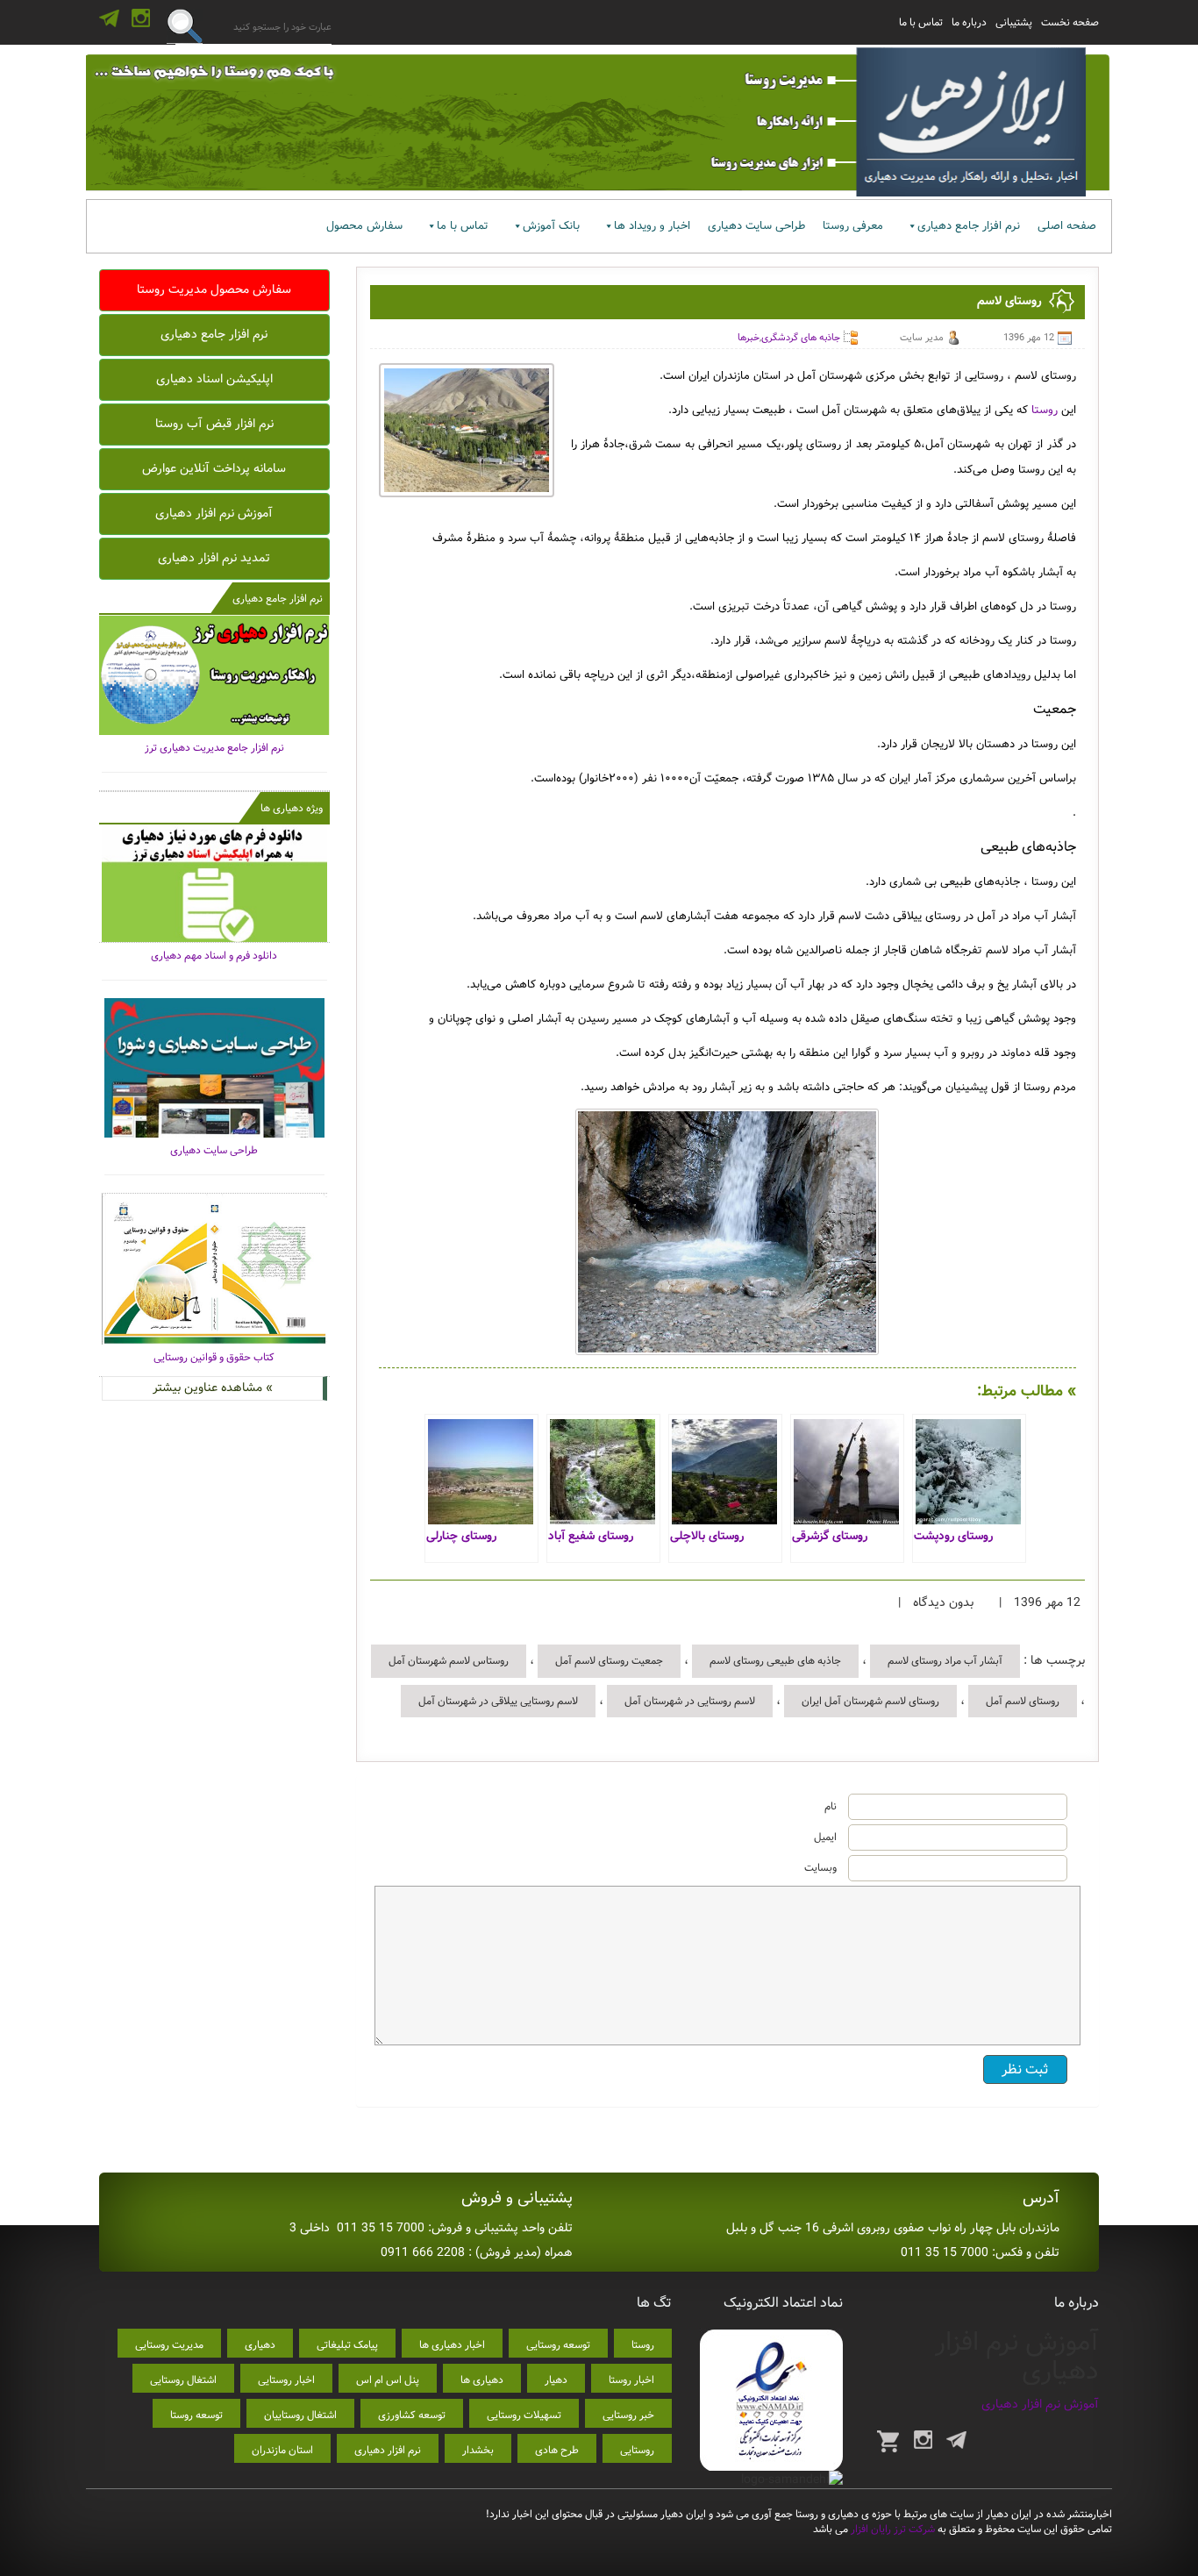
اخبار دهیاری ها (452, 2345)
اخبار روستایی (286, 2380)
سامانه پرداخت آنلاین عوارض (214, 468)
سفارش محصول (364, 226)
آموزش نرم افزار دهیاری (214, 513)
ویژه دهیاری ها (292, 808)
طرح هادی (557, 2450)
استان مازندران (282, 2450)
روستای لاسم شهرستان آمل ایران (870, 1701)
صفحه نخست (1070, 22)
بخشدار (478, 2450)
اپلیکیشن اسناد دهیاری (214, 379)
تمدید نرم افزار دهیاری (214, 558)
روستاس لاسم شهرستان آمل (449, 1661)
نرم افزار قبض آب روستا (214, 424)
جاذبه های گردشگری (801, 338)
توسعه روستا (196, 2415)
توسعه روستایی (558, 2345)
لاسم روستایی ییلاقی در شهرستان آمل (498, 1701)
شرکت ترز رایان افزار (891, 2529)
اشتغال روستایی (183, 2380)
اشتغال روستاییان (300, 2415)
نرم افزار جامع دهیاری (969, 226)
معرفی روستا (853, 226)
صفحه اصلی (1067, 226)
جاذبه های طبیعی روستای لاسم (775, 1661)
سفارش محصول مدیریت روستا (214, 289)
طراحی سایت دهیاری (756, 226)
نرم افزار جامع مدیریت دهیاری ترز (214, 748)
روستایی (637, 2450)
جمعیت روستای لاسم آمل (609, 1661)
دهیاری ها (482, 2380)
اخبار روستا (631, 2380)
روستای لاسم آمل (1023, 1701)
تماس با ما (921, 22)
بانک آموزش (551, 226)
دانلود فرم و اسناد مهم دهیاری (214, 956)
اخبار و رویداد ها (652, 226)
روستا (1045, 410)
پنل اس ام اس (388, 2380)
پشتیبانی (1014, 22)
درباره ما (969, 22)
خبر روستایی (628, 2415)
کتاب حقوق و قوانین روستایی (214, 1357)
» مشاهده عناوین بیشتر (213, 1388)
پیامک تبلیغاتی (347, 2345)
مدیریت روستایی (169, 2345)
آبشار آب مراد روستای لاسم (945, 1661)
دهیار (556, 2380)
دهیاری (260, 2345)
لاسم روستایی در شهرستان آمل (690, 1701)
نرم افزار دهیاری (388, 2450)
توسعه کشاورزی (412, 2415)
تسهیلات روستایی (524, 2415)
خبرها (749, 338)
